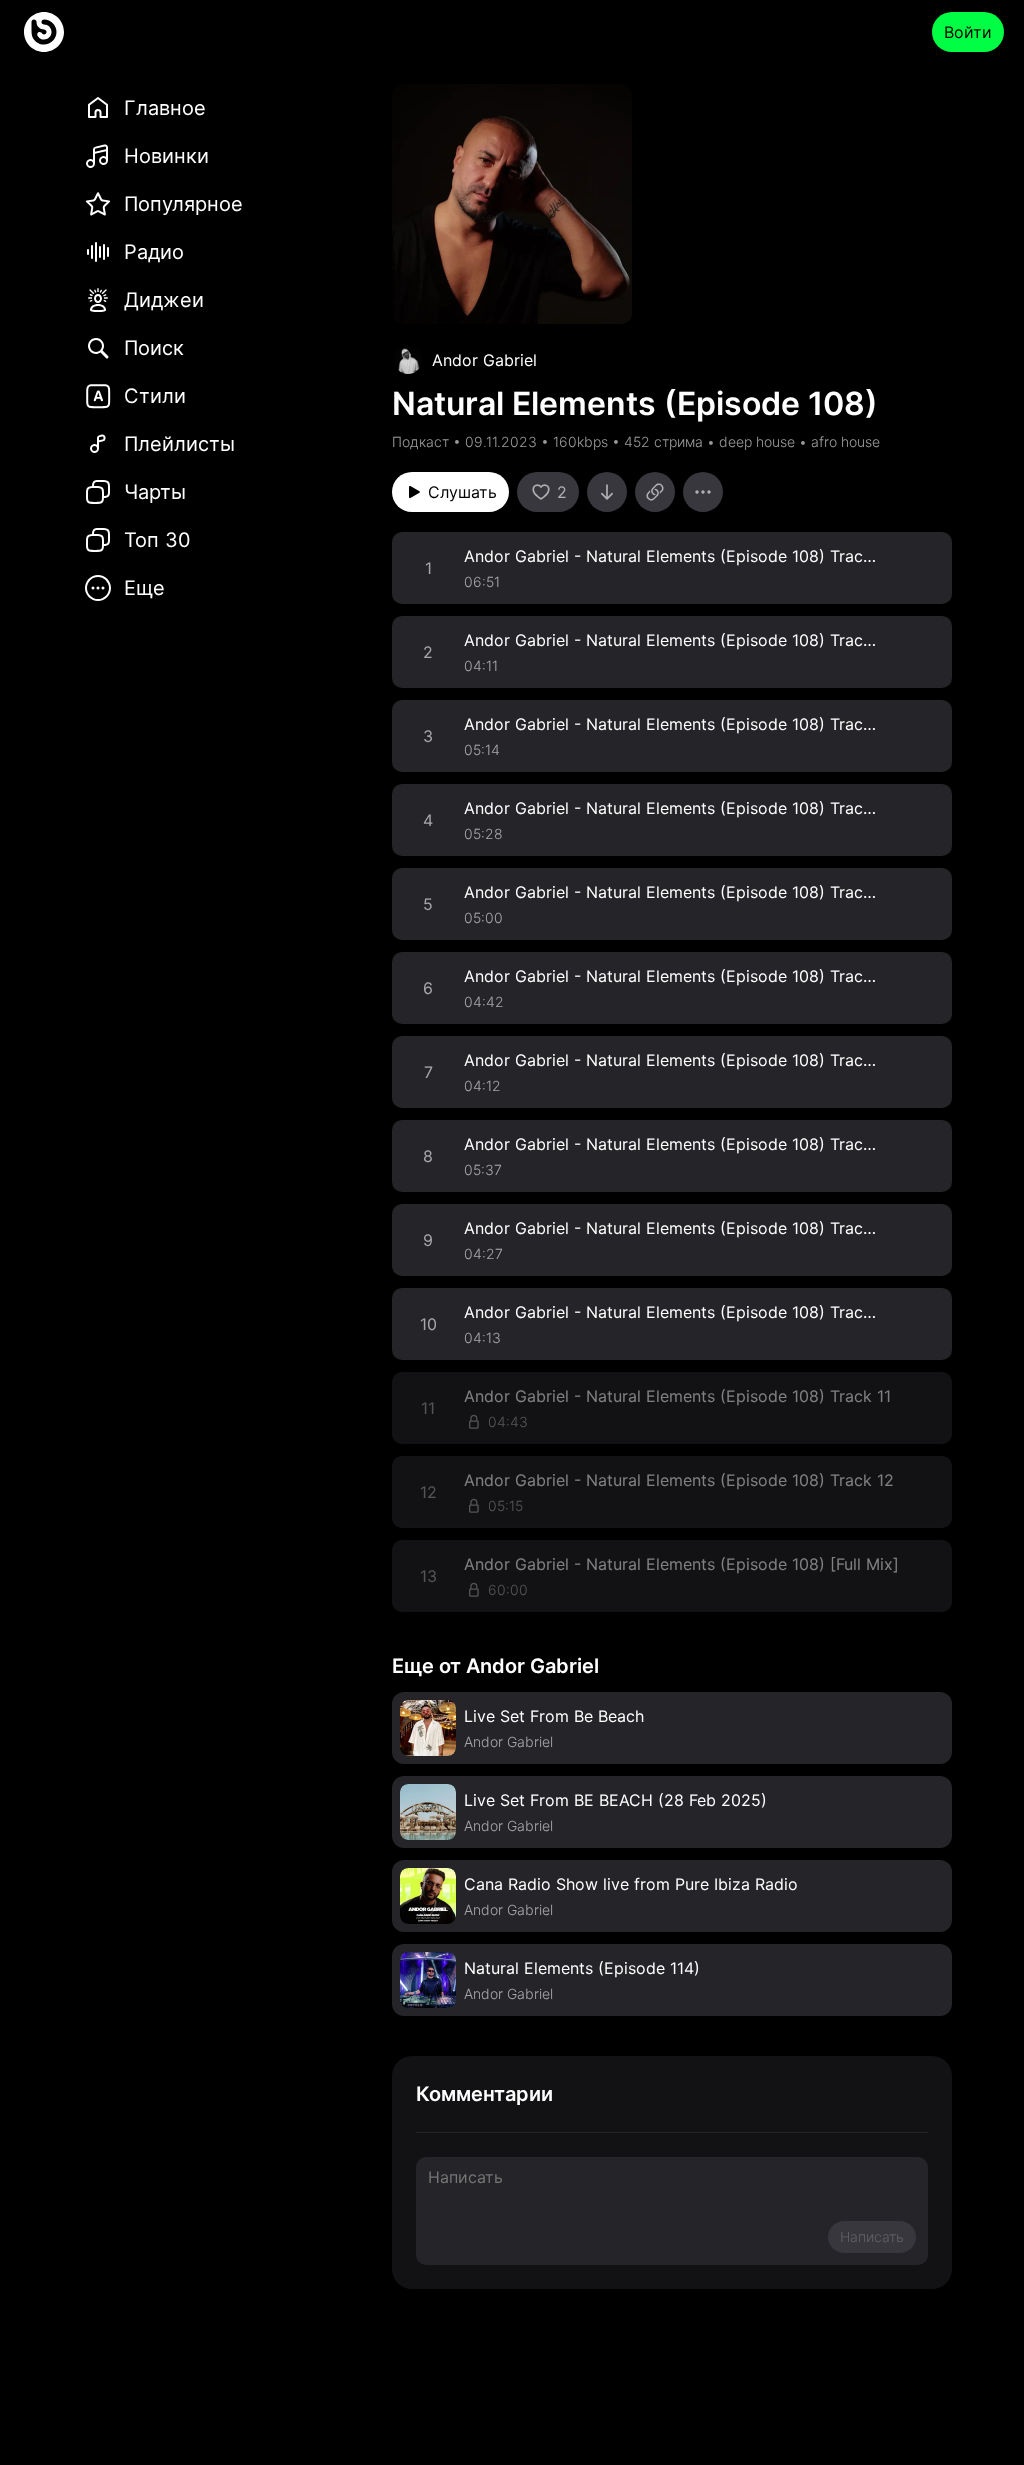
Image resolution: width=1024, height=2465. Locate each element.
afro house (845, 441)
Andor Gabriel (484, 360)
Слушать (462, 492)
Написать (872, 2236)
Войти (968, 32)
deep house (757, 441)
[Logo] (44, 32)
